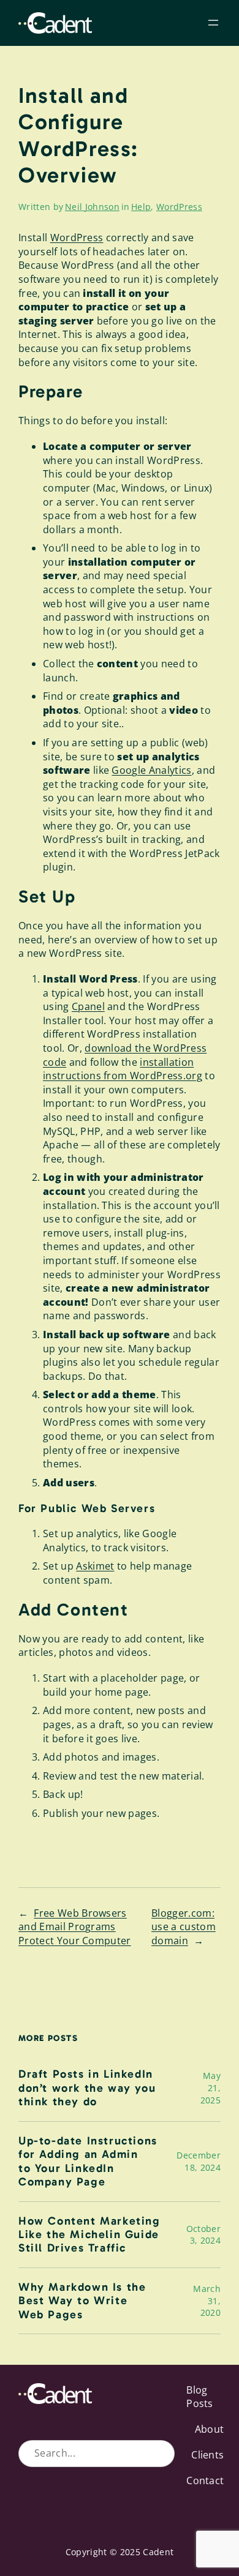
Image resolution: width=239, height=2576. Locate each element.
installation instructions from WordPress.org (123, 1069)
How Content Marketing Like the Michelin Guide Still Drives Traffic (89, 2235)
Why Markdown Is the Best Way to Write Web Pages (82, 2301)
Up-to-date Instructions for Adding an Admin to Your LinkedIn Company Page (88, 2161)
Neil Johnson (92, 207)
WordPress (179, 207)
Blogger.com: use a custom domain (184, 1927)
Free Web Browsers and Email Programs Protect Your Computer (75, 1927)
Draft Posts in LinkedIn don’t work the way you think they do (87, 2088)
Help (141, 207)
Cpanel (88, 1006)
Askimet (95, 1566)
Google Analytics (151, 770)
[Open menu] (213, 23)
